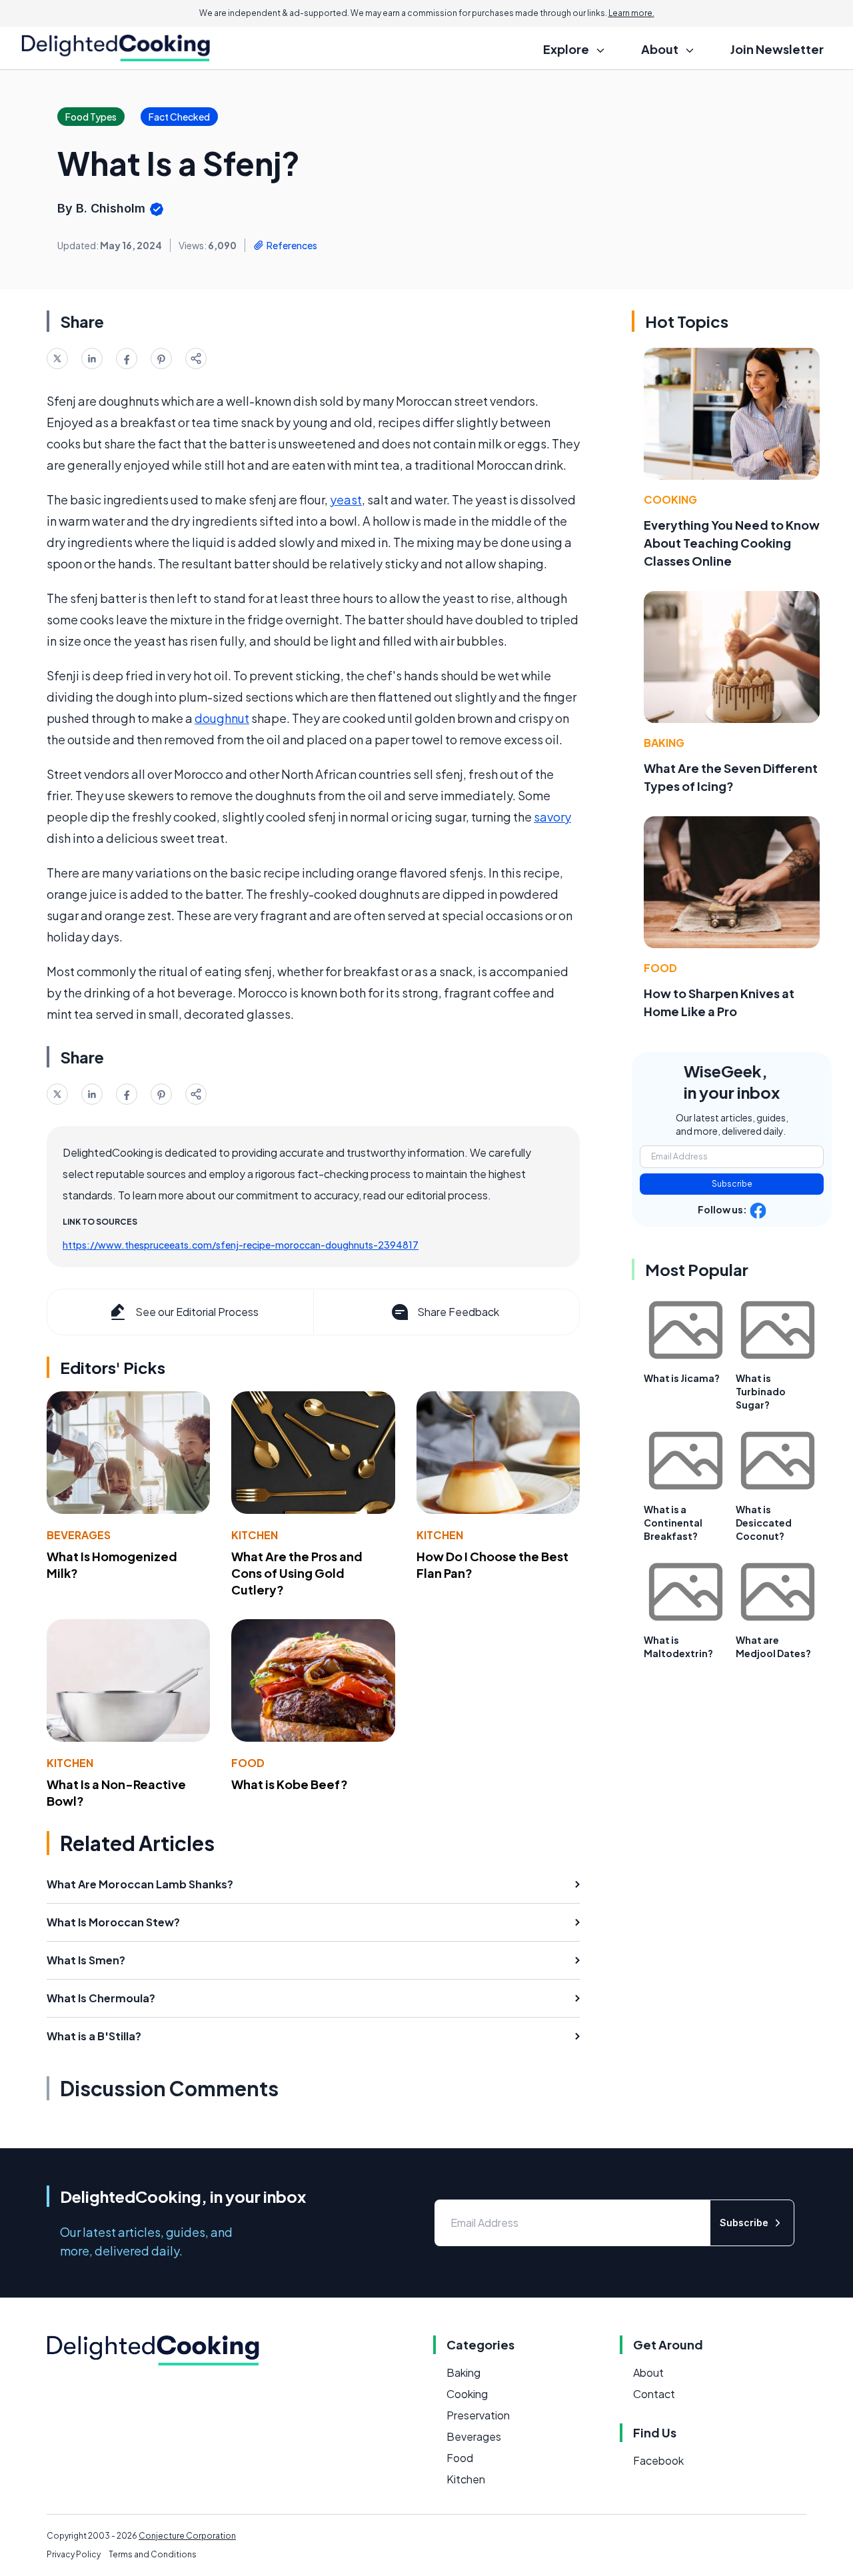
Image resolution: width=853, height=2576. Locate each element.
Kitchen (255, 1535)
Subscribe (732, 1184)
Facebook (658, 2460)
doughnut (222, 718)
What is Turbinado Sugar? (761, 1391)
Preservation (478, 2415)
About (648, 2372)
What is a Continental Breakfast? (673, 1523)
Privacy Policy (74, 2554)
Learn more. (631, 13)
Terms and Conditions (153, 2554)
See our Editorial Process (197, 1312)
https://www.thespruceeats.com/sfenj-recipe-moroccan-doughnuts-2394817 (241, 1245)
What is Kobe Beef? (290, 1784)
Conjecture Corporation (187, 2536)
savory (552, 817)
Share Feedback (458, 1312)
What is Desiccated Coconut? (764, 1523)
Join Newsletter (777, 49)
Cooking (670, 499)
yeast (346, 499)
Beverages (79, 1535)
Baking (664, 743)
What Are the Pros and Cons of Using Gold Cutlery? (297, 1573)
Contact (654, 2394)
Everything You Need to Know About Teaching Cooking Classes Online (732, 543)
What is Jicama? (682, 1378)
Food (248, 1763)
